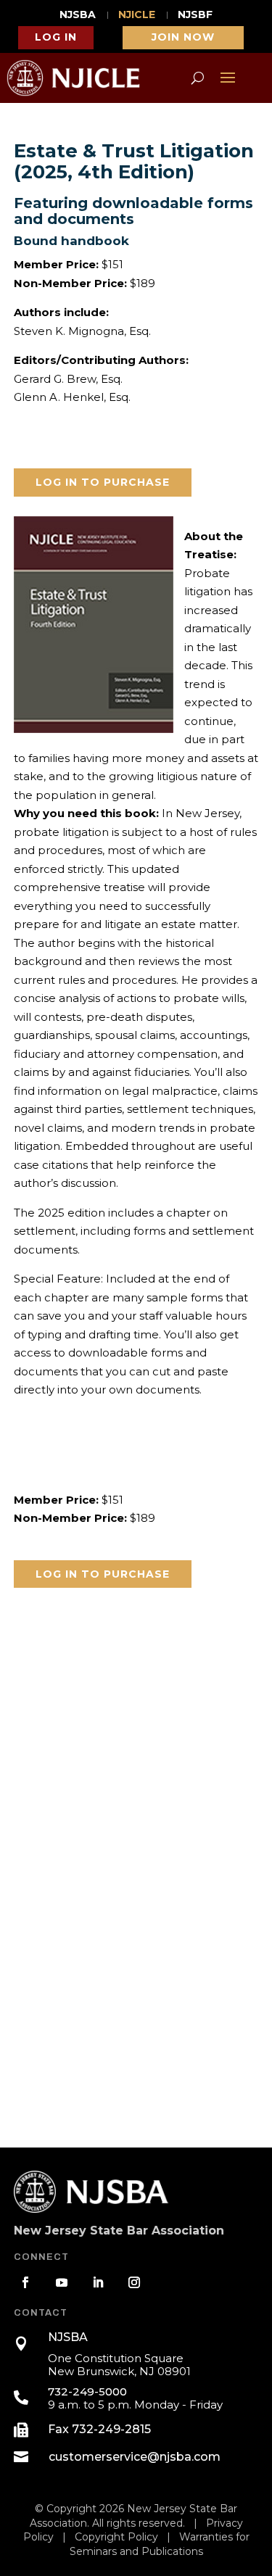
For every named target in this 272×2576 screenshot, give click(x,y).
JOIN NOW (183, 37)
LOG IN (56, 37)
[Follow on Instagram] (134, 2282)
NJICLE (137, 15)
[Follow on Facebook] (25, 2282)
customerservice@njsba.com (135, 2457)
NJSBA (78, 15)
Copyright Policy (116, 2537)
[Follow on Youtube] (62, 2282)
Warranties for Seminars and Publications (160, 2544)
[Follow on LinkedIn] (98, 2282)
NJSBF (195, 15)
